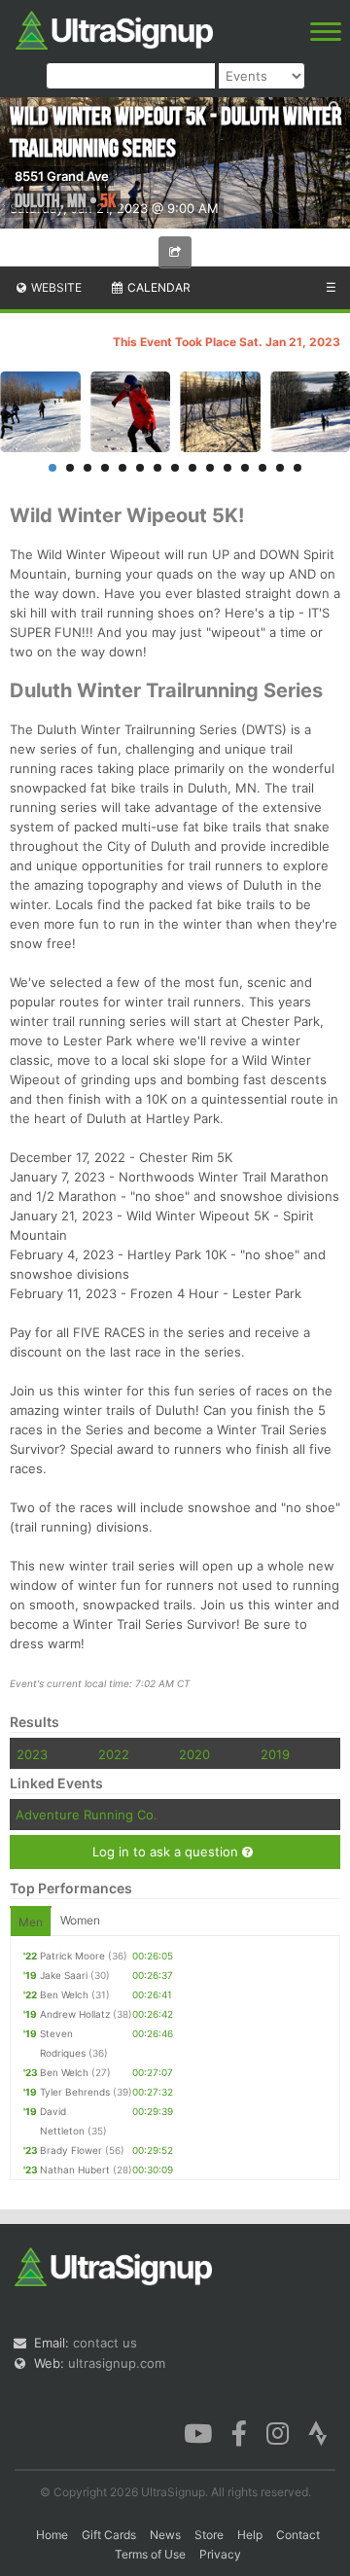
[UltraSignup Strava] (318, 2431)
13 (262, 468)
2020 (194, 1754)
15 (297, 468)
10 (210, 468)
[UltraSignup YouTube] (198, 2431)
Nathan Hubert (75, 2170)
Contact (298, 2535)
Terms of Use (150, 2554)
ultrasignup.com (117, 2363)
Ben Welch (64, 1994)
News (165, 2535)
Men (31, 1922)
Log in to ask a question (167, 1852)
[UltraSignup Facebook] (239, 2431)
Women (80, 1920)
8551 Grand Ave (62, 176)
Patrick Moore (72, 1956)
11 (227, 468)
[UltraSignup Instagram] (278, 2431)
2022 (114, 1754)
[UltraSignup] (114, 28)
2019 (275, 1754)
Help (250, 2535)
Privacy (220, 2554)
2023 (32, 1754)
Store (209, 2535)
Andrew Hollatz (75, 2014)
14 (280, 468)
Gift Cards (109, 2535)
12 (245, 468)
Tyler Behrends (75, 2092)
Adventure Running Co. (87, 1815)
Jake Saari (64, 1975)
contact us (105, 2343)
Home (52, 2535)
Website (55, 287)
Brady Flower (71, 2150)
